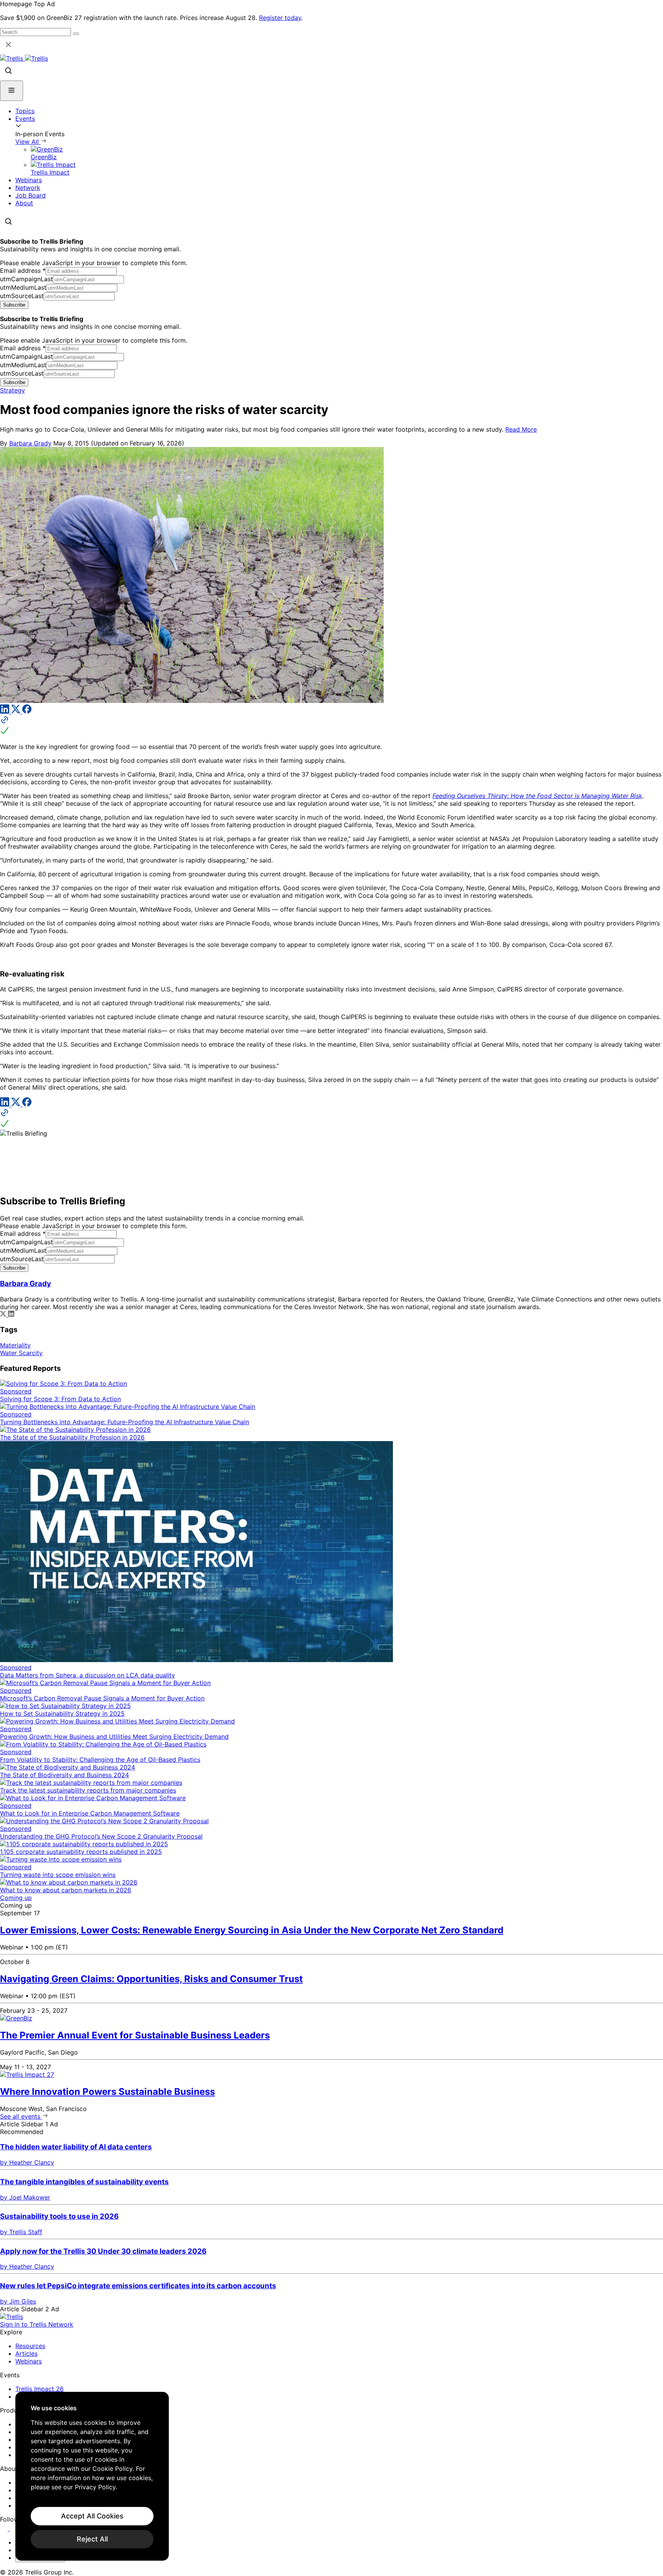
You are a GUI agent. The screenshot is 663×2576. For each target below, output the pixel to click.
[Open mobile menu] (12, 91)
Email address (23, 270)
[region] (92, 2476)
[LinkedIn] (6, 711)
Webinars (29, 180)
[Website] (331, 726)
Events (25, 119)
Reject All (92, 2539)
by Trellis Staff (21, 2232)
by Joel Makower (25, 2197)
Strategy (12, 390)
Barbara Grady (30, 443)
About (24, 203)
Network (28, 188)
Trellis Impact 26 (40, 2389)
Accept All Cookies (92, 2516)
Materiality (15, 1345)
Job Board (31, 195)
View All (28, 142)
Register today (280, 18)
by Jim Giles (18, 2301)
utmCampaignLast (26, 279)
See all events (21, 2116)
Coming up (16, 1898)
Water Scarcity (21, 1353)
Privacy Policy (95, 2487)
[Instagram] (14, 2528)
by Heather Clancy (27, 2162)
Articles (26, 2353)
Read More (521, 429)
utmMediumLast (23, 287)
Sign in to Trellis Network (37, 2324)
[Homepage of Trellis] (12, 2317)
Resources (30, 2346)
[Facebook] (27, 711)
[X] (17, 711)
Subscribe (14, 305)
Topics (25, 111)
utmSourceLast (22, 296)
